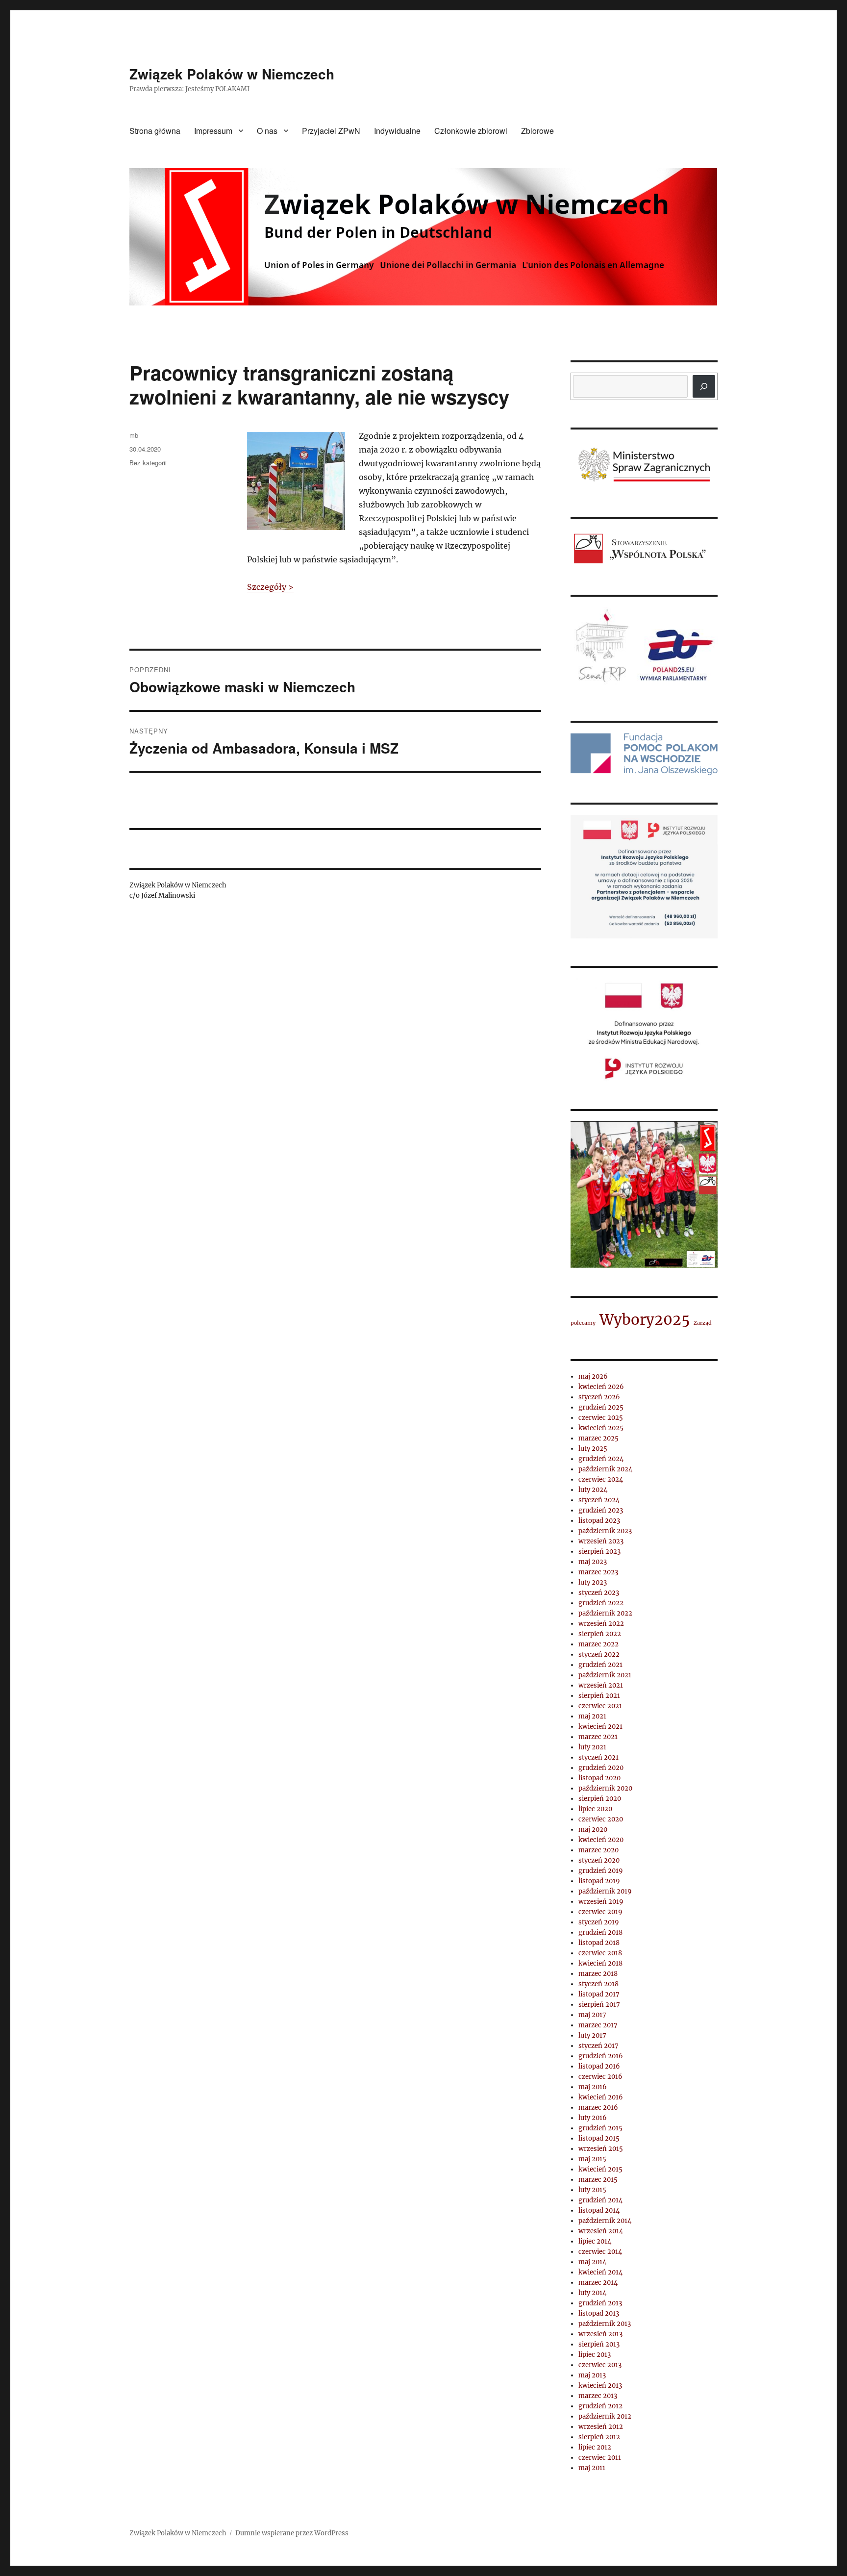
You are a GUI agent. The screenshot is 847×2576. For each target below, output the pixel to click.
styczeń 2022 (599, 1654)
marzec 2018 (598, 1974)
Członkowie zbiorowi (471, 131)
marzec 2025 (598, 1438)
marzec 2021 (598, 1737)
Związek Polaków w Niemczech (232, 74)
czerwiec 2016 (600, 2077)
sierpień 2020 (600, 1799)
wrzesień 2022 (601, 1624)
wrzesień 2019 (601, 1902)
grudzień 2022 (601, 1603)
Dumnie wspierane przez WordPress (292, 2533)
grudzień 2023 (601, 1510)
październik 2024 (605, 1469)
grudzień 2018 (600, 1932)
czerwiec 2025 (601, 1418)
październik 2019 (605, 1891)
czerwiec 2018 (600, 1953)
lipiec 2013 (595, 2355)
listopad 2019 (599, 1881)
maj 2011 (592, 2468)
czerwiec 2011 (600, 2458)
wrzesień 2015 (601, 2149)
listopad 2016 (599, 2066)
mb (134, 435)
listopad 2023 (599, 1521)
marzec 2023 (598, 1572)
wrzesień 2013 (600, 2334)
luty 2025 (593, 1449)
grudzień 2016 (601, 2056)
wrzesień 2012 (601, 2427)
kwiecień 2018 (600, 1963)
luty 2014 (592, 2293)
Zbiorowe (537, 131)
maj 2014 (592, 2262)
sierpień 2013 (599, 2344)
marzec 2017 (598, 2025)
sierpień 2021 (599, 1696)
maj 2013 (592, 2375)
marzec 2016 (598, 2108)
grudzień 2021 (600, 1665)
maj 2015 (592, 2159)
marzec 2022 (598, 1644)
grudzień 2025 (601, 1407)
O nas (267, 131)
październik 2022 (605, 1613)
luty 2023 (593, 1582)
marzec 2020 (598, 1850)
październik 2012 (605, 2416)
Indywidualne (397, 131)
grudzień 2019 (601, 1871)
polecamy (583, 1323)
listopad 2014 (599, 2210)
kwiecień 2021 (600, 1727)
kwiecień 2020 (601, 1840)
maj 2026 (593, 1376)
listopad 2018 (599, 1943)
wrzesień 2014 (601, 2231)
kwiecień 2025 (601, 1428)
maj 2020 (593, 1830)
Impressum (213, 131)
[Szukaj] (704, 386)
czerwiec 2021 (600, 1706)
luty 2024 (593, 1490)
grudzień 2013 (600, 2303)
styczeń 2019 (599, 1922)
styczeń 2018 (598, 1984)
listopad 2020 (599, 1778)
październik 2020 (605, 1788)
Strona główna (155, 131)
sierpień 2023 (599, 1552)
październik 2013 (605, 2324)
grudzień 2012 (600, 2406)
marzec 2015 (598, 2180)
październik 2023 (605, 1531)
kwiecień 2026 (601, 1387)
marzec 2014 (598, 2283)
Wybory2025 (645, 1320)
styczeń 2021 (598, 1757)
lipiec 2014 (595, 2241)
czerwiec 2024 (601, 1479)
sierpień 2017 (599, 2005)
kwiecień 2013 (600, 2386)
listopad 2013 (599, 2313)
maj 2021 (592, 1716)
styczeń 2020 (599, 1860)
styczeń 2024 (599, 1500)
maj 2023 (593, 1562)
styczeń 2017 (598, 2046)
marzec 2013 (598, 2396)
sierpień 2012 (599, 2437)
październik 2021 (605, 1675)
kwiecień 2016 (601, 2097)
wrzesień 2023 (601, 1541)
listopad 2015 (599, 2138)
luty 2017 (592, 2035)
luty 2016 (593, 2118)
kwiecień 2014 (600, 2272)
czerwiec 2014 (600, 2252)
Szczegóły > (270, 587)
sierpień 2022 (600, 1634)
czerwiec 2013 (600, 2365)
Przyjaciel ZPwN (331, 131)
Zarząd (703, 1323)
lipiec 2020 (595, 1809)
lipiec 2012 (595, 2447)
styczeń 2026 (599, 1397)
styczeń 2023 (599, 1593)
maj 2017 (592, 2015)
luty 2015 (592, 2190)
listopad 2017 (599, 1994)
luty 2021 (592, 1747)
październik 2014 (605, 2221)
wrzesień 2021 (601, 1685)
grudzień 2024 (601, 1459)
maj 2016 (593, 2087)
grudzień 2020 (601, 1768)
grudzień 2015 (600, 2128)
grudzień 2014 (600, 2200)
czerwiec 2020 (601, 1819)
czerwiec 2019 (600, 1912)
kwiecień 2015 (600, 2169)
